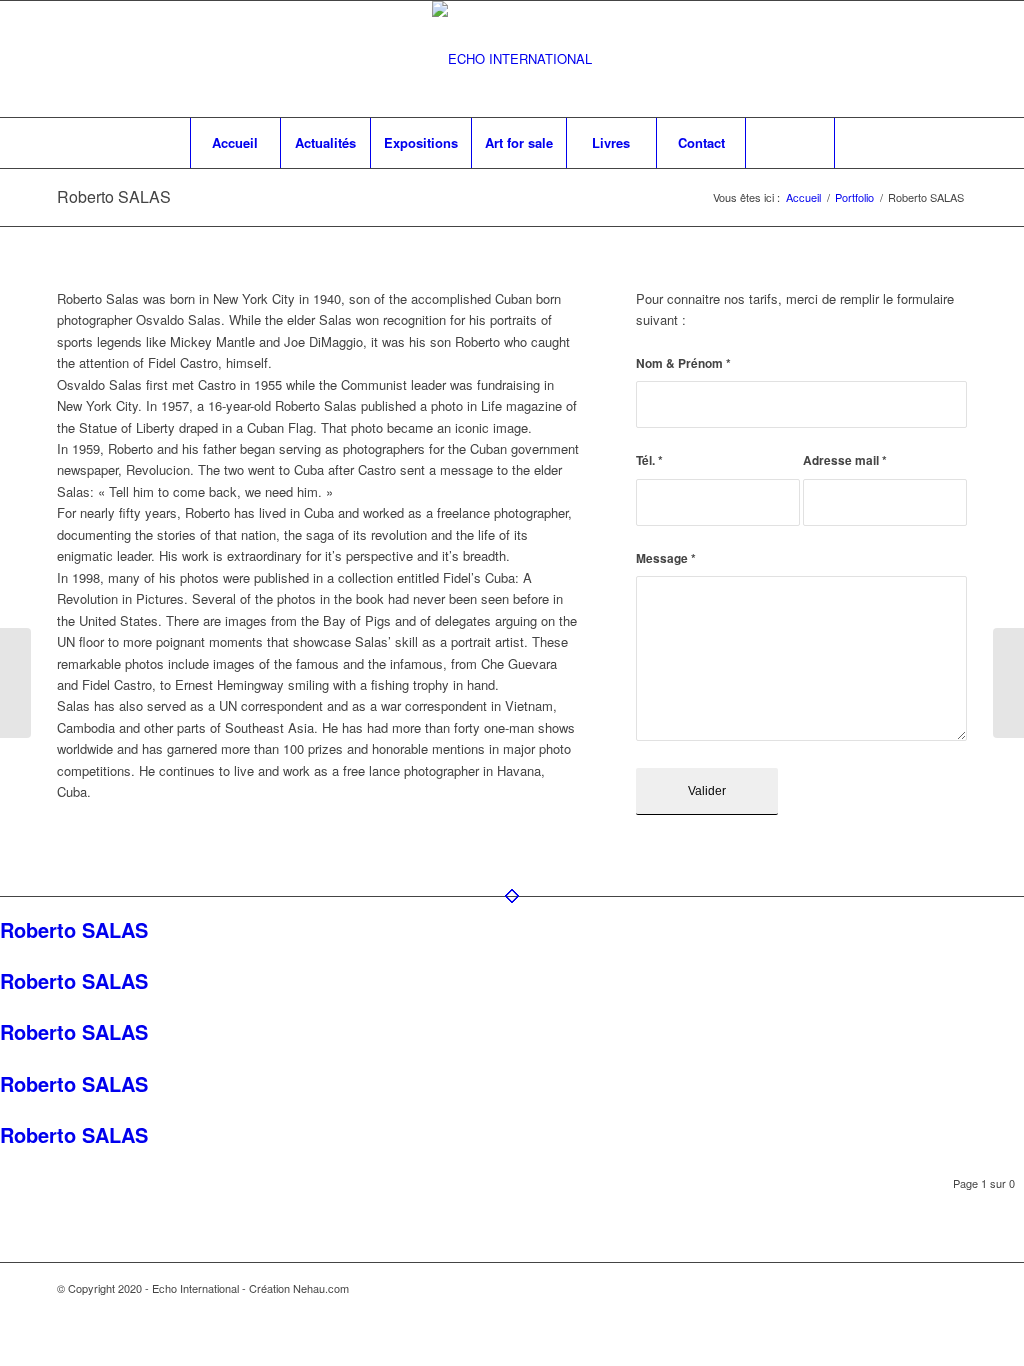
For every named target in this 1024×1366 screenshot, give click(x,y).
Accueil (803, 197)
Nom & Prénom (683, 363)
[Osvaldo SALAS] (1008, 683)
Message (666, 558)
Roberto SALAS (114, 196)
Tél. (649, 460)
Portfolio (854, 197)
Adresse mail (845, 460)
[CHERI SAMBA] (15, 683)
